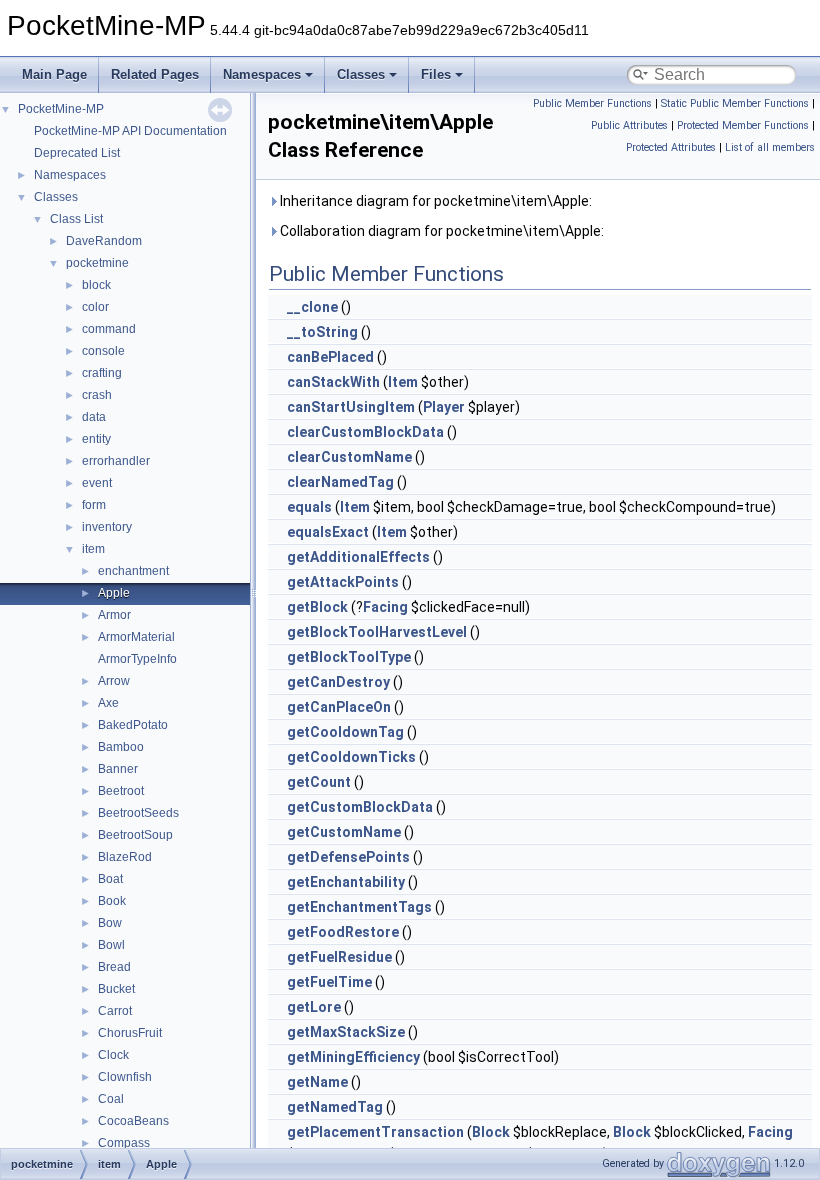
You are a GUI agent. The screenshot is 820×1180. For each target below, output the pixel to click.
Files (436, 74)
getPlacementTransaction (375, 1132)
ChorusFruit (130, 1033)
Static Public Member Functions (735, 103)
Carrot (115, 1011)
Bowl (111, 945)
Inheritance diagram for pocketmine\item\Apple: (434, 201)
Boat (110, 879)
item (93, 549)
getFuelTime (329, 982)
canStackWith (333, 382)
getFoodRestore (343, 932)
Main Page (54, 74)
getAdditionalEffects (358, 557)
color (95, 307)
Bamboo (121, 747)
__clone (312, 307)
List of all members (770, 147)
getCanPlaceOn (339, 707)
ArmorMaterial (136, 637)
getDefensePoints (348, 857)
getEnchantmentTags (359, 907)
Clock (113, 1055)
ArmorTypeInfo (137, 659)
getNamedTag (335, 1107)
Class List (76, 219)
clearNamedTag (340, 482)
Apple (114, 593)
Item (403, 382)
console (103, 351)
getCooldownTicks (351, 757)
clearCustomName (349, 457)
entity (96, 439)
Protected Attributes (671, 147)
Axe (108, 703)
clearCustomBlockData (365, 432)
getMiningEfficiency (353, 1057)
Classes (361, 74)
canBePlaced (330, 357)
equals (309, 507)
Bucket (116, 989)
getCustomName (344, 832)
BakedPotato (133, 725)
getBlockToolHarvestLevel (377, 632)
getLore (314, 1007)
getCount (319, 782)
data (94, 417)
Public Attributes (629, 125)
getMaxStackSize (346, 1032)
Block (491, 1132)
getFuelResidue (339, 957)
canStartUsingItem (351, 407)
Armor (114, 615)
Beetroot (121, 791)
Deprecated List (77, 153)
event (97, 483)
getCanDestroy (338, 682)
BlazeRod (125, 857)
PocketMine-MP (61, 109)
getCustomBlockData (360, 807)
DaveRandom (104, 241)
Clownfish (125, 1077)
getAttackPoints (343, 582)
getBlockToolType (349, 657)
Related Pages (155, 74)
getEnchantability (346, 882)
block (96, 285)
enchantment (133, 571)
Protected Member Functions (743, 125)
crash (97, 395)
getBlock (317, 607)
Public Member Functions (592, 103)
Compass (124, 1143)
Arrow (114, 681)
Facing (385, 607)
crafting (102, 373)
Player (444, 407)
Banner (118, 769)
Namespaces (262, 74)
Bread (114, 967)
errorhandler (116, 461)
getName (317, 1082)
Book (112, 901)
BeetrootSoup (135, 835)
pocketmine (97, 263)
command (109, 329)
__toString (322, 332)
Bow (110, 923)
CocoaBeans (133, 1121)
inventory (107, 527)
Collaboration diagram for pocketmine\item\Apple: (440, 231)
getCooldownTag (345, 732)
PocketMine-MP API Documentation (130, 131)
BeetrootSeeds (138, 813)
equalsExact (328, 532)
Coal (111, 1099)
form (94, 505)
